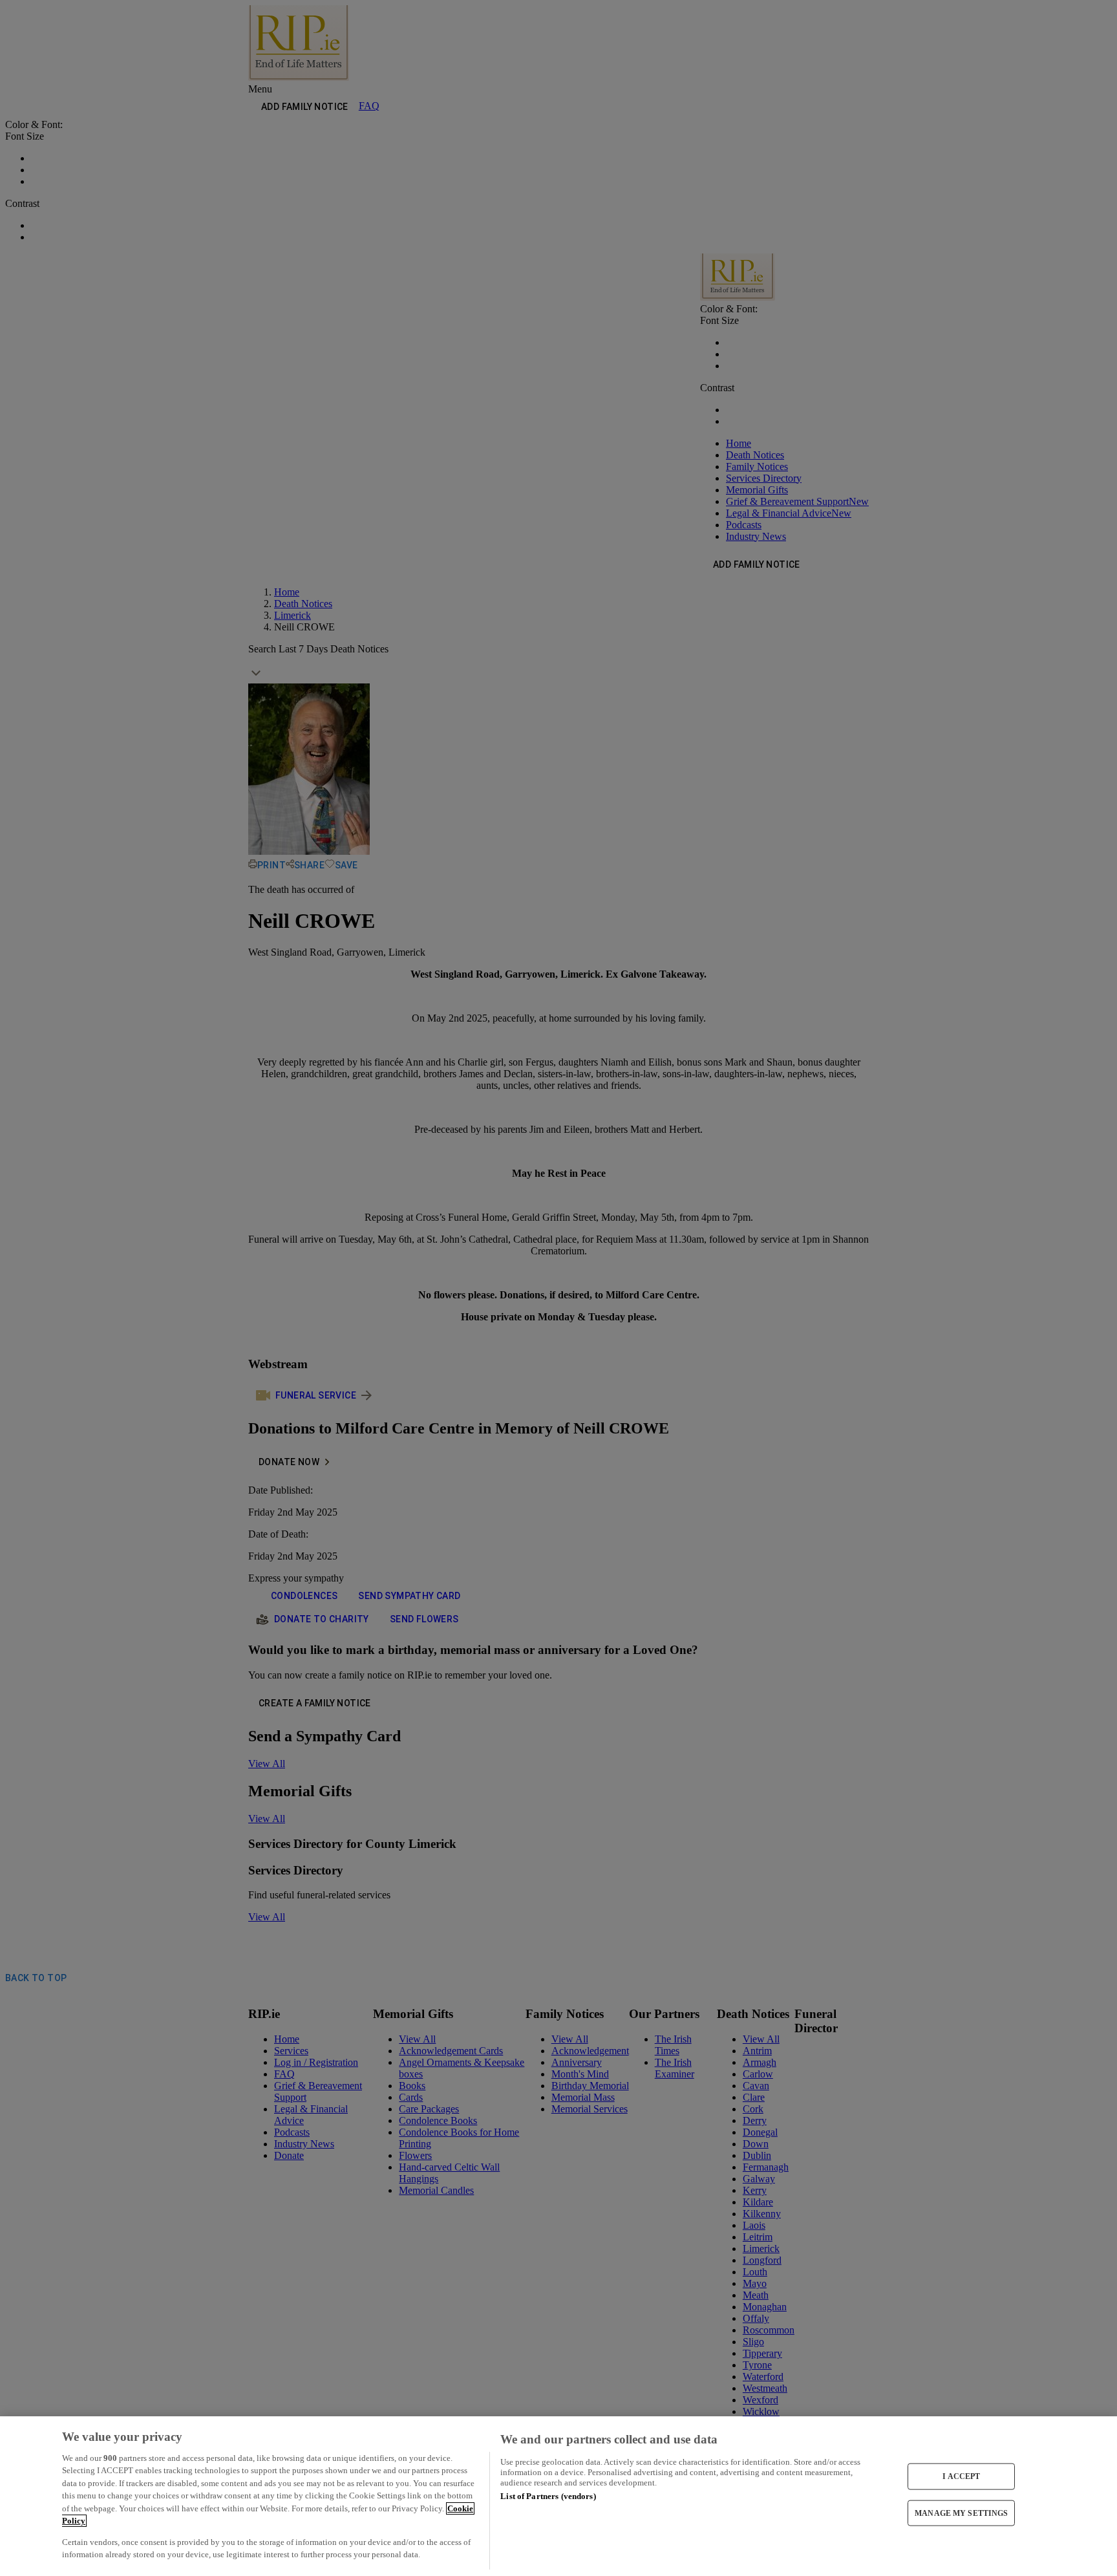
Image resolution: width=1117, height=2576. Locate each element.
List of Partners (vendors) (548, 2496)
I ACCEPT (961, 2476)
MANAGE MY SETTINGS (961, 2513)
